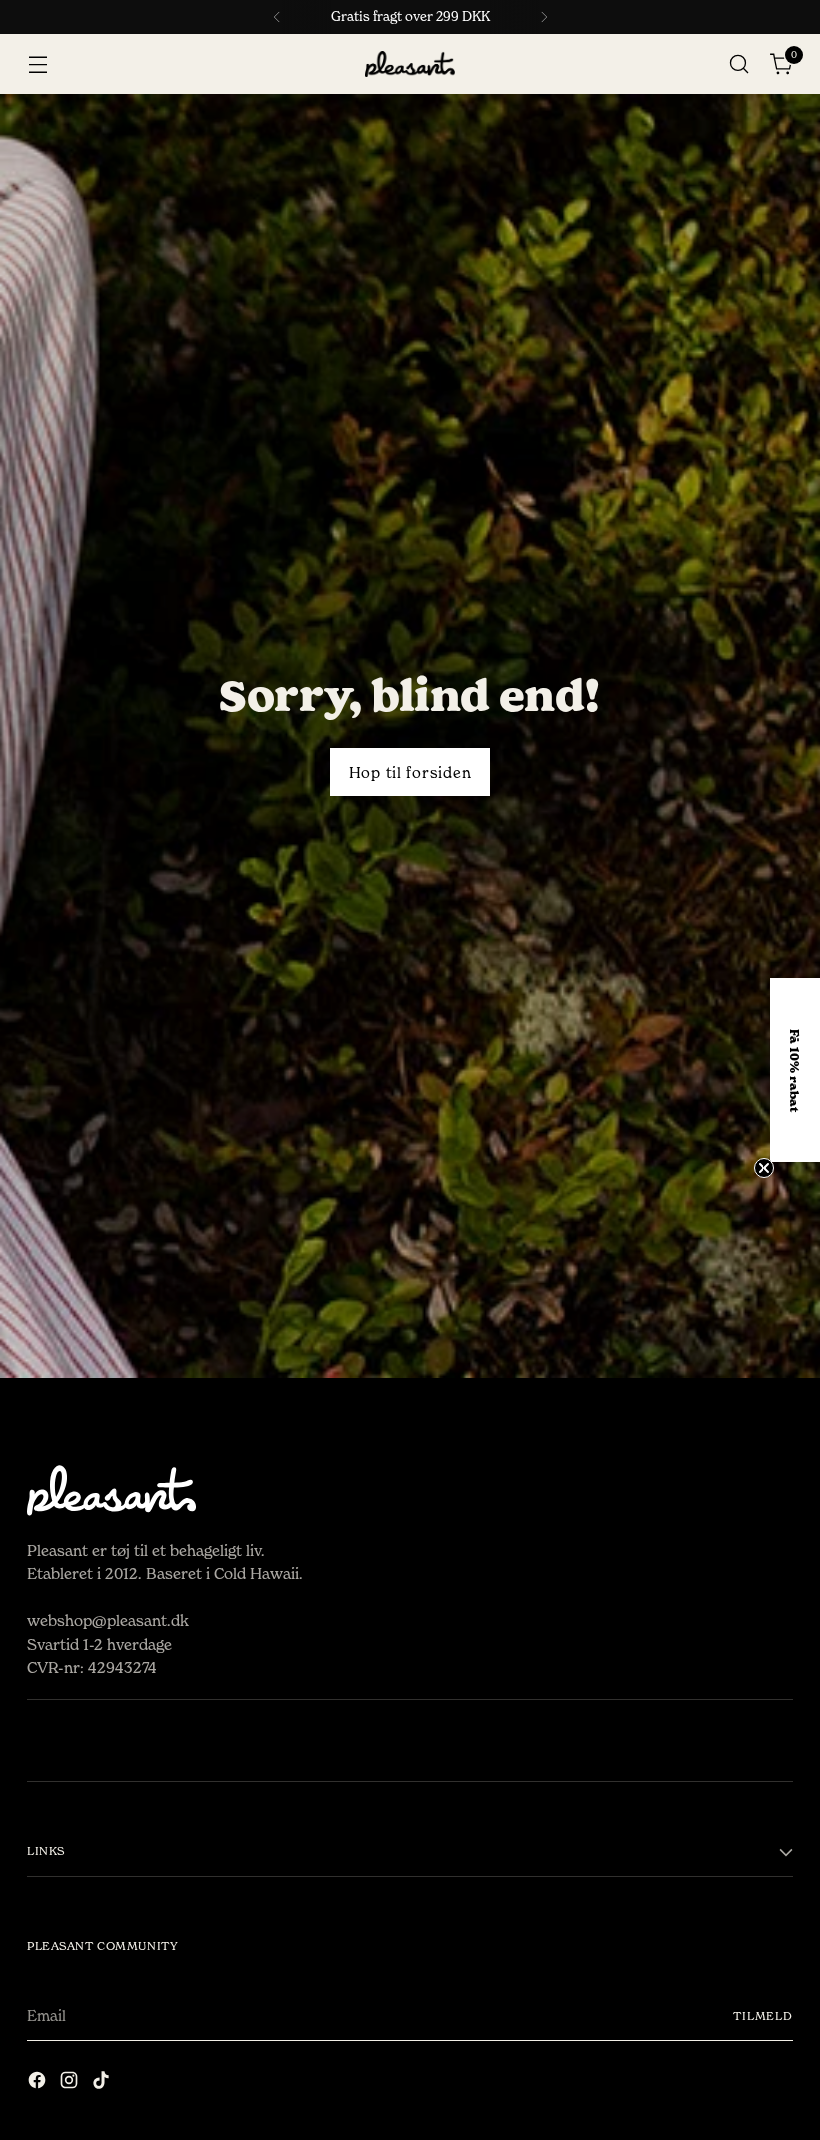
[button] (795, 1070)
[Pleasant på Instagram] (71, 2083)
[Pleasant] (410, 64)
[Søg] (739, 64)
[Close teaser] (764, 1168)
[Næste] (544, 17)
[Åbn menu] (37, 64)
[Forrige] (277, 17)
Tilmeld (763, 2016)
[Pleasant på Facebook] (39, 2083)
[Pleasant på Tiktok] (103, 2083)
